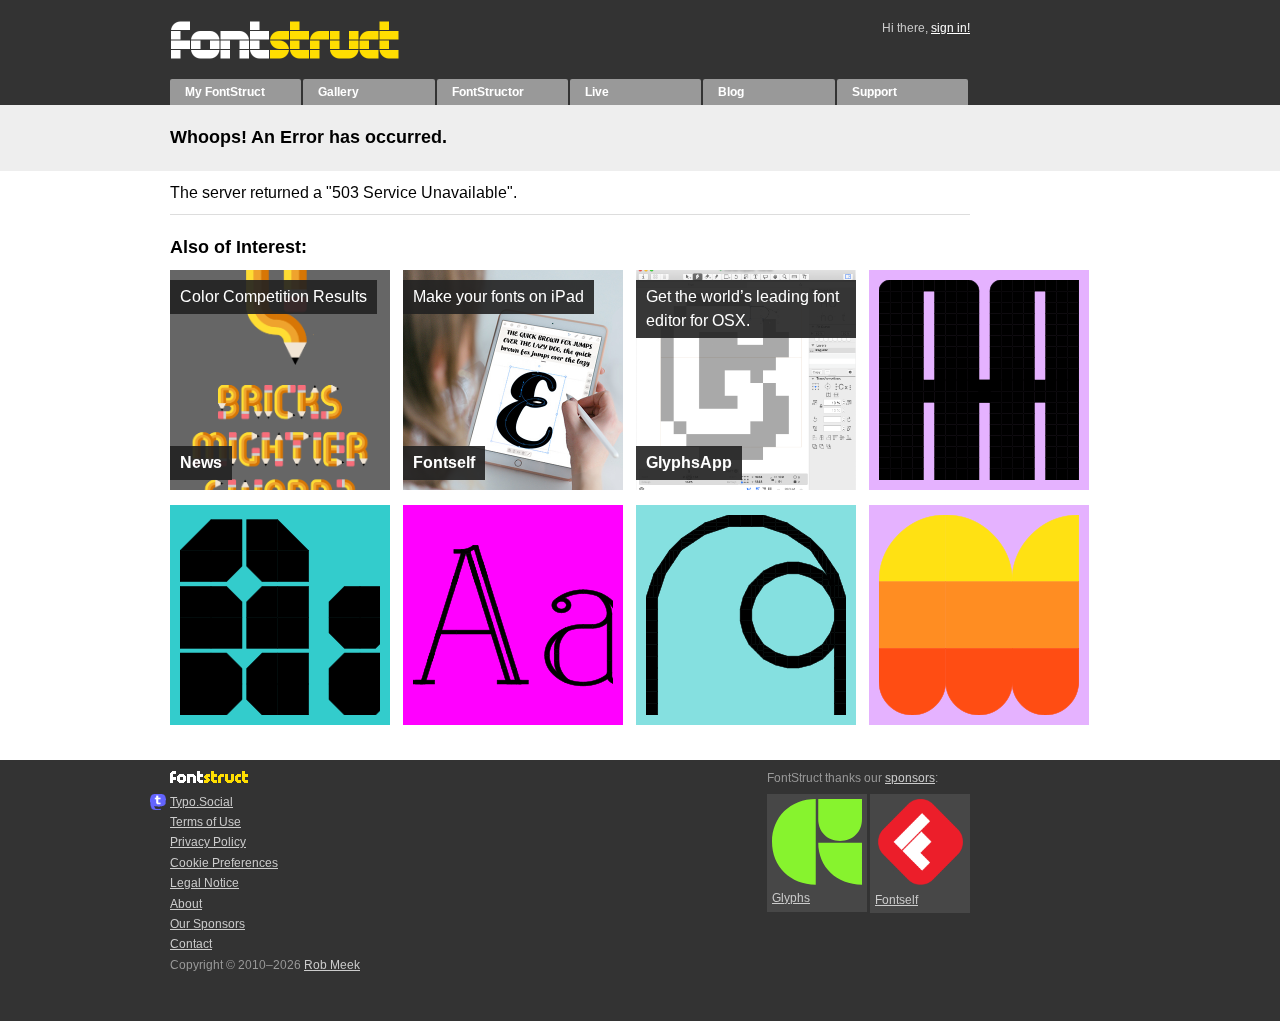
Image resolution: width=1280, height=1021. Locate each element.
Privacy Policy (208, 842)
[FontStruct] (305, 55)
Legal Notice (204, 883)
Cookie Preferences (224, 863)
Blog (731, 92)
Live (597, 92)
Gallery (338, 92)
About (186, 904)
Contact (191, 944)
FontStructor (488, 92)
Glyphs (791, 898)
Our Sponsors (207, 924)
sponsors (910, 778)
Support (874, 92)
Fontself (896, 900)
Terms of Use (205, 822)
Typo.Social (201, 802)
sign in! (950, 28)
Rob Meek (332, 965)
